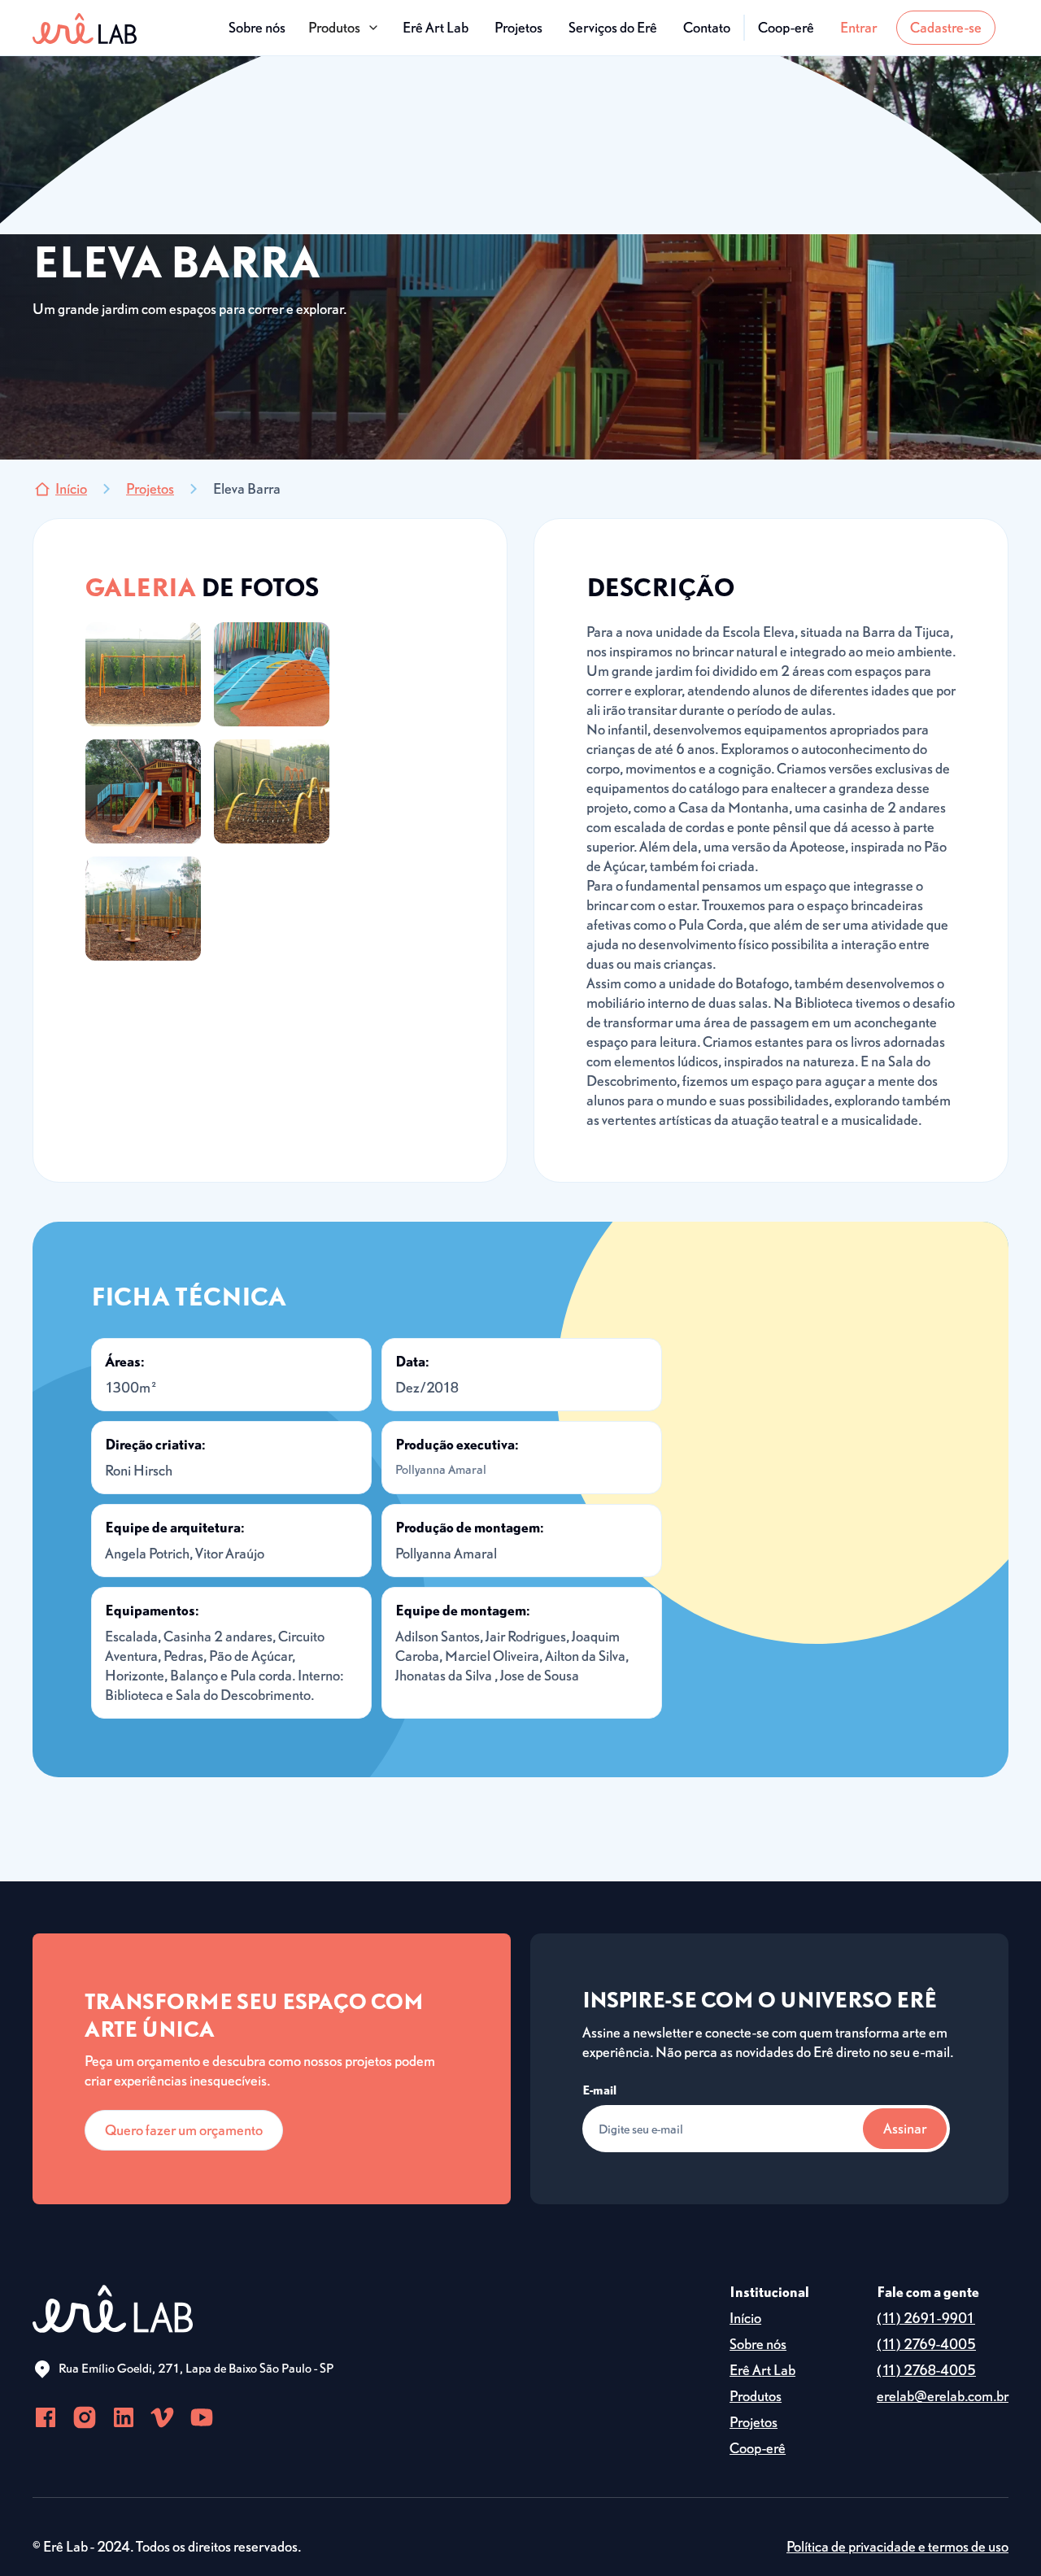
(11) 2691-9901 (926, 2318)
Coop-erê (786, 27)
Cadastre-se (946, 27)
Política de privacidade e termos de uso (897, 2546)
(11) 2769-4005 (926, 2344)
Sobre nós (257, 27)
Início (745, 2318)
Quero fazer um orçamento (184, 2130)
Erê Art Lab (436, 27)
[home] (85, 28)
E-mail (599, 2090)
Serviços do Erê (613, 27)
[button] (344, 28)
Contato (707, 27)
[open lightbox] (143, 674)
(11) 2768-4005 (926, 2370)
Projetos (518, 27)
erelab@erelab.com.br (943, 2396)
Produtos (756, 2396)
